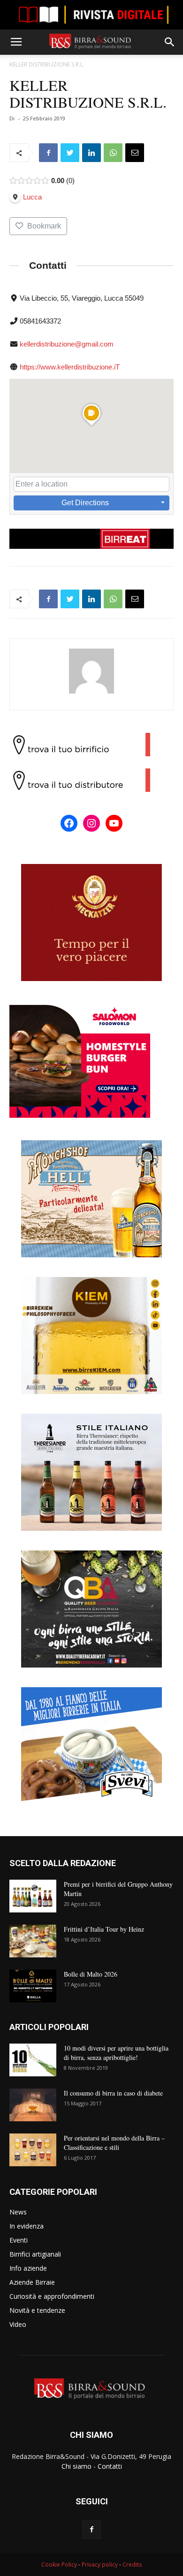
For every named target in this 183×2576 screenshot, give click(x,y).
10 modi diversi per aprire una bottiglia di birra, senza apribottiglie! (116, 2053)
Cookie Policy (59, 2565)
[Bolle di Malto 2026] (33, 1986)
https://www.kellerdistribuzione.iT (70, 367)
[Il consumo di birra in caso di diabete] (33, 2105)
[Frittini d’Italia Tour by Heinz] (33, 1941)
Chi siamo (76, 2466)
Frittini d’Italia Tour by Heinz (104, 1929)
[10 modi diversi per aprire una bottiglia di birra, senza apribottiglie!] (33, 2060)
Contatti (110, 2466)
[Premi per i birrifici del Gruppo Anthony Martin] (33, 1896)
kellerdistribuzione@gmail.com (67, 344)
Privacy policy (100, 2565)
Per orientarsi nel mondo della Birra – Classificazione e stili (114, 2143)
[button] (170, 42)
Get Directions (85, 503)
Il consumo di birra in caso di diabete (113, 2093)
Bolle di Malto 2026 (91, 1974)
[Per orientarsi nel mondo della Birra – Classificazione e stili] (33, 2150)
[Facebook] (91, 2530)
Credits (132, 2565)
